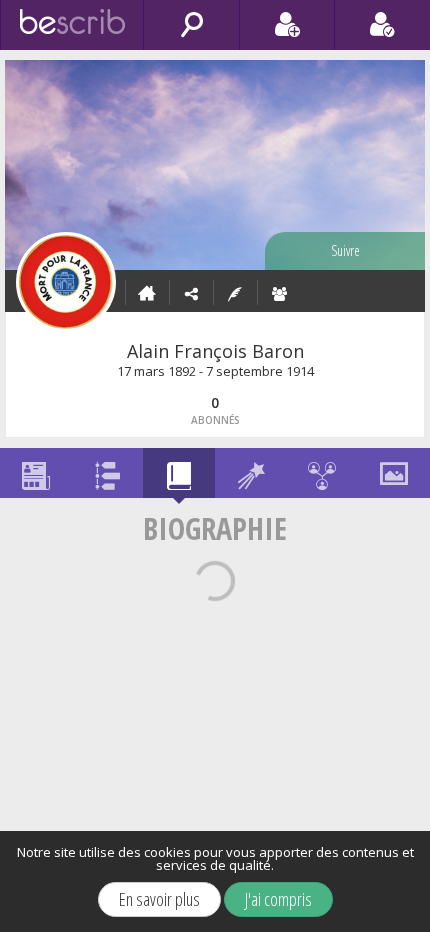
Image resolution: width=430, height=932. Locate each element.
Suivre (345, 250)
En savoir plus (159, 899)
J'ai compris (278, 899)
